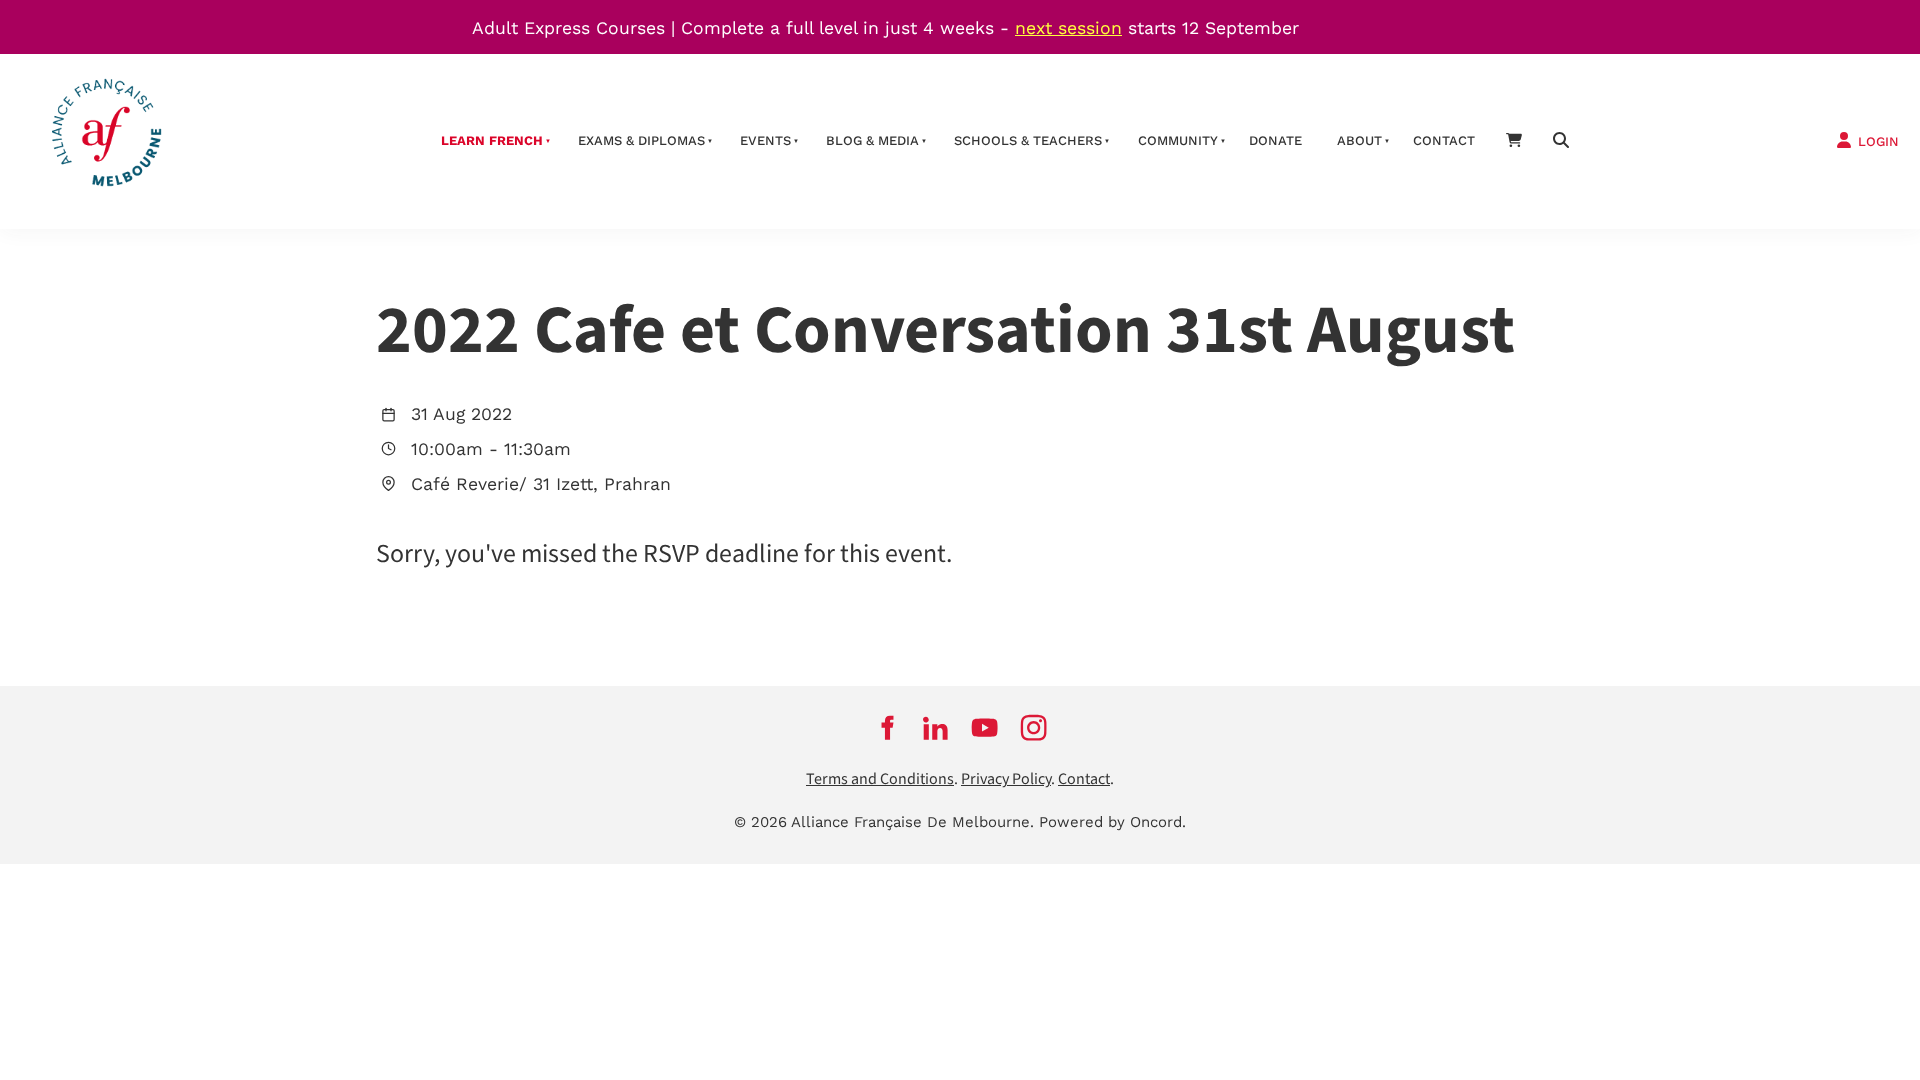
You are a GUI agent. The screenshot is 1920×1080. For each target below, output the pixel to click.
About (1359, 140)
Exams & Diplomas (641, 140)
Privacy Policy (1006, 779)
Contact (1444, 140)
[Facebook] (886, 727)
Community (1178, 140)
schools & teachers (1028, 140)
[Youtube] (984, 727)
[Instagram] (1033, 727)
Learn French (492, 140)
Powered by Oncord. (1112, 822)
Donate (1275, 140)
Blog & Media (872, 140)
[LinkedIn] (935, 727)
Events (765, 140)
